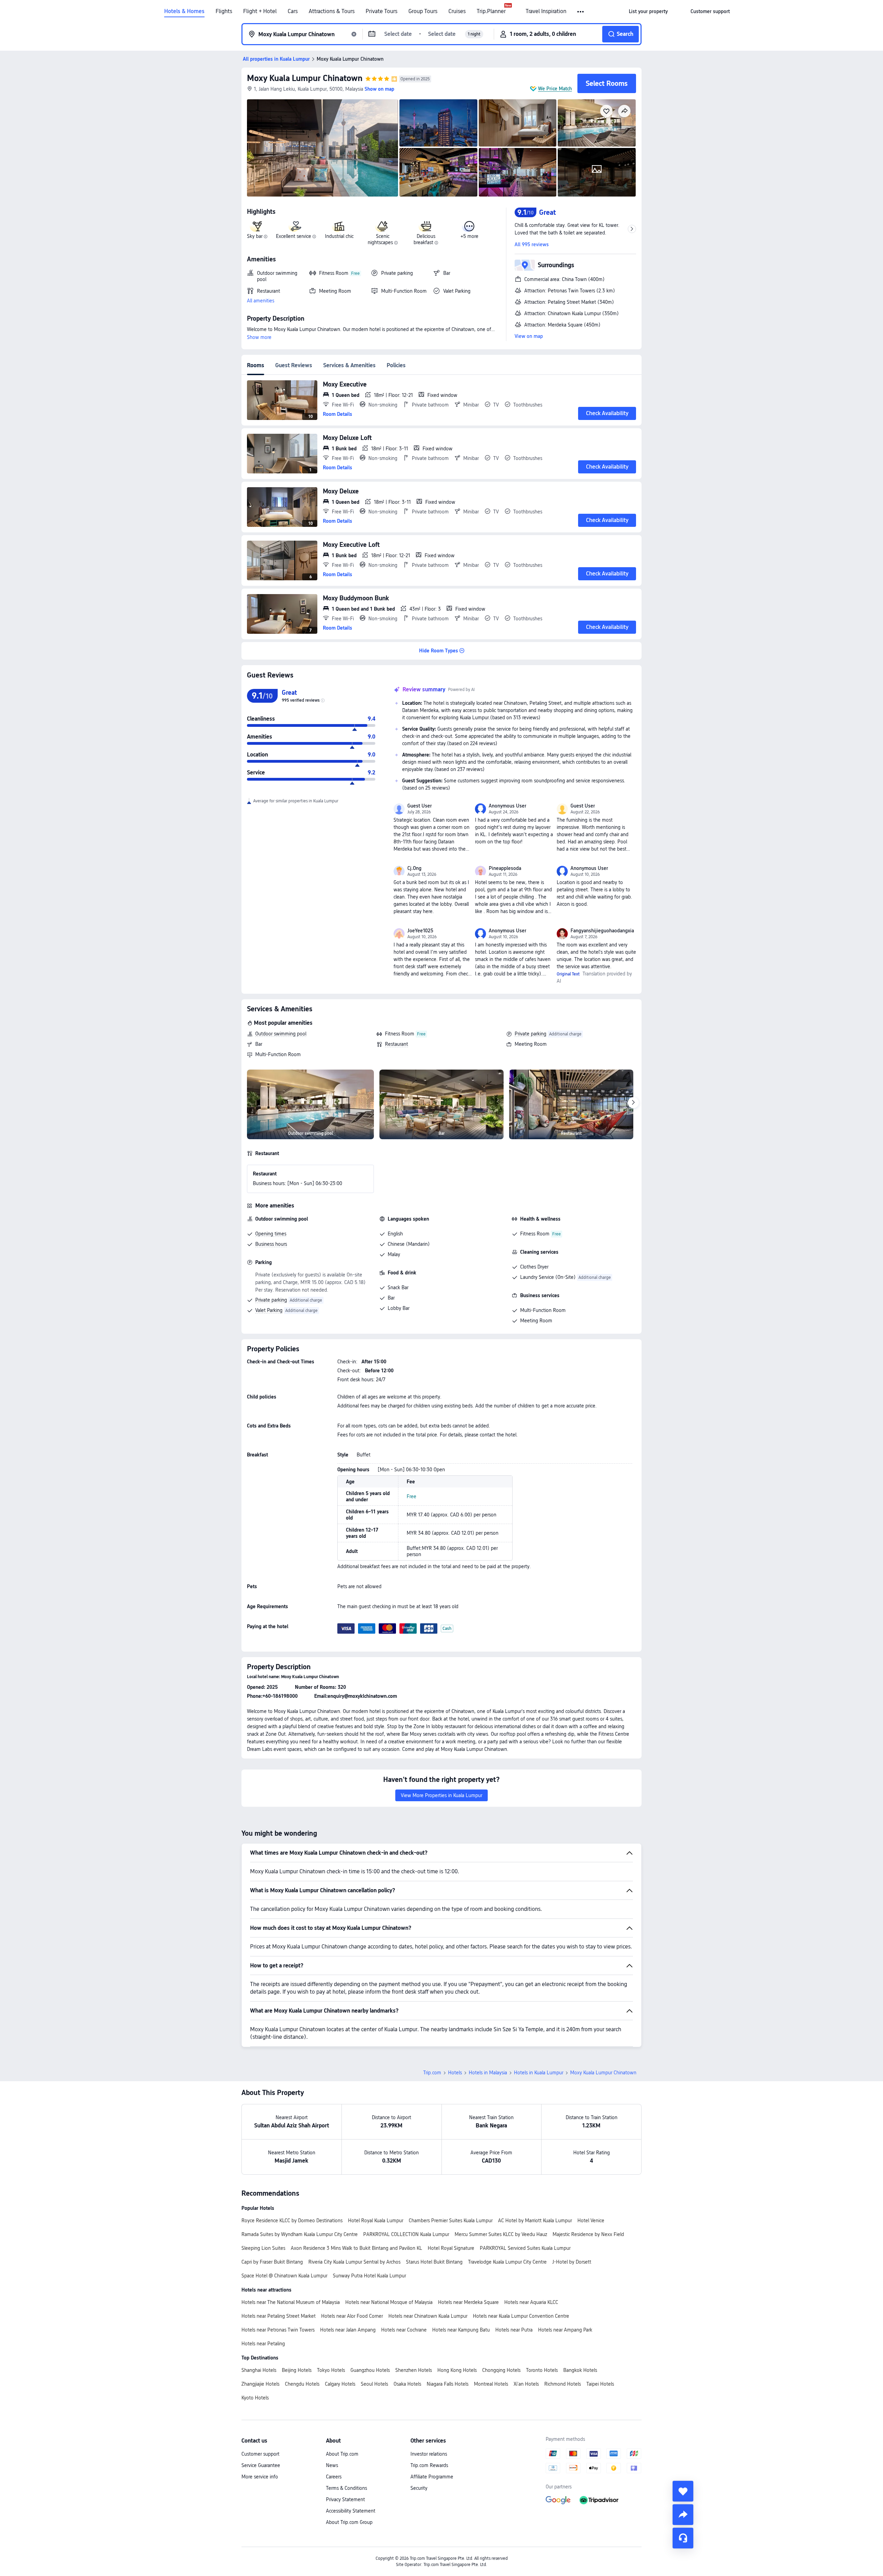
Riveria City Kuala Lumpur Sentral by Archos (354, 2262)
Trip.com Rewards (429, 2465)
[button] (581, 12)
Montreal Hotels (491, 2384)
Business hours (271, 1244)
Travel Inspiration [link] (546, 11)
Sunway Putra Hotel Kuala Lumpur (369, 2276)
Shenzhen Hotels (414, 2370)
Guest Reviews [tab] (294, 365)
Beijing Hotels (297, 2370)
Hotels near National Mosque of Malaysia (389, 2302)
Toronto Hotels (542, 2370)
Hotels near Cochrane (404, 2330)
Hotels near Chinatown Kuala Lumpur (428, 2316)
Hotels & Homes (184, 11)
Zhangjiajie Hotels (260, 2384)
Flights (224, 11)
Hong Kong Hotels (457, 2370)
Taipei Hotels (600, 2384)
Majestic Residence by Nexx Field (588, 2234)
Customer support (260, 2454)
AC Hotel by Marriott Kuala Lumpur (535, 2221)
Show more (259, 337)
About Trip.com (342, 2454)
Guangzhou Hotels (370, 2370)
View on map (529, 336)
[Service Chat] (683, 2538)
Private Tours (381, 11)
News (332, 2465)
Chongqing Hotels (501, 2370)
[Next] (633, 1103)
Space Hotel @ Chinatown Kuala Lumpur (284, 2276)
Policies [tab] (396, 365)
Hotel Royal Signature (451, 2248)
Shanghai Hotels (259, 2370)
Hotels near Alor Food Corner (352, 2316)
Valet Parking (269, 1310)
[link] (648, 11)
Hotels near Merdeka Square (468, 2302)
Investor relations (429, 2454)
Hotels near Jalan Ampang (348, 2330)
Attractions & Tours (332, 11)
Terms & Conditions (346, 2488)
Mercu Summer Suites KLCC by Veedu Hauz (501, 2234)
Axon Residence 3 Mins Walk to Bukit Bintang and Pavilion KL (356, 2248)
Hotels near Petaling (263, 2344)
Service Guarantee (261, 2465)
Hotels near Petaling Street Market (279, 2316)
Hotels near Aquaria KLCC (531, 2302)
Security (419, 2488)
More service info (260, 2477)
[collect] (683, 2491)
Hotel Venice (591, 2221)
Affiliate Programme (432, 2477)
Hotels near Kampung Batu (461, 2330)
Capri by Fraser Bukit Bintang (272, 2262)
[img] (323, 148)
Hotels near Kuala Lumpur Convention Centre (521, 2316)
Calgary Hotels (340, 2384)
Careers (334, 2477)
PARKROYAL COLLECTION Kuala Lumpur (406, 2234)
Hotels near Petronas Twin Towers (278, 2330)
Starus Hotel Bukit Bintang (434, 2262)
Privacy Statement (345, 2499)
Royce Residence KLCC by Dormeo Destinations (292, 2221)
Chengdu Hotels (302, 2384)
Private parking (530, 1034)
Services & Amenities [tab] (349, 365)
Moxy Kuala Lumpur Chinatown (305, 78)
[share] (683, 2515)
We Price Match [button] (555, 89)
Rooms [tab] (256, 365)
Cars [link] (293, 11)
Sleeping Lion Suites (263, 2248)
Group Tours (423, 11)
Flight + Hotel (260, 11)
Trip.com (432, 2073)
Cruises (457, 11)
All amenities (261, 301)
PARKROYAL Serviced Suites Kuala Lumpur (525, 2248)
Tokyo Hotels (331, 2370)
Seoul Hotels (374, 2384)
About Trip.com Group (349, 2522)
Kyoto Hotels (255, 2398)
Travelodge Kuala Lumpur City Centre (507, 2262)
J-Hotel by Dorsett (572, 2262)
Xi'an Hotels (526, 2384)
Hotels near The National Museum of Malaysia (291, 2302)
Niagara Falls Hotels (448, 2384)
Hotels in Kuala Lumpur (539, 2073)
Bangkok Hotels (580, 2370)
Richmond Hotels (563, 2384)
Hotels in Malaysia (488, 2073)
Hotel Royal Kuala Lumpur (376, 2221)
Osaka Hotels (407, 2384)
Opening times (271, 1234)
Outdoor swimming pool (281, 1034)
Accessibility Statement (351, 2511)
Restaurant (396, 1044)
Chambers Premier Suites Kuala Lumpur (451, 2221)
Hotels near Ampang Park (565, 2330)
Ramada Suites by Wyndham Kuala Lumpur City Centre (300, 2234)
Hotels (455, 2073)
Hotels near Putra (514, 2330)
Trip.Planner (491, 11)
